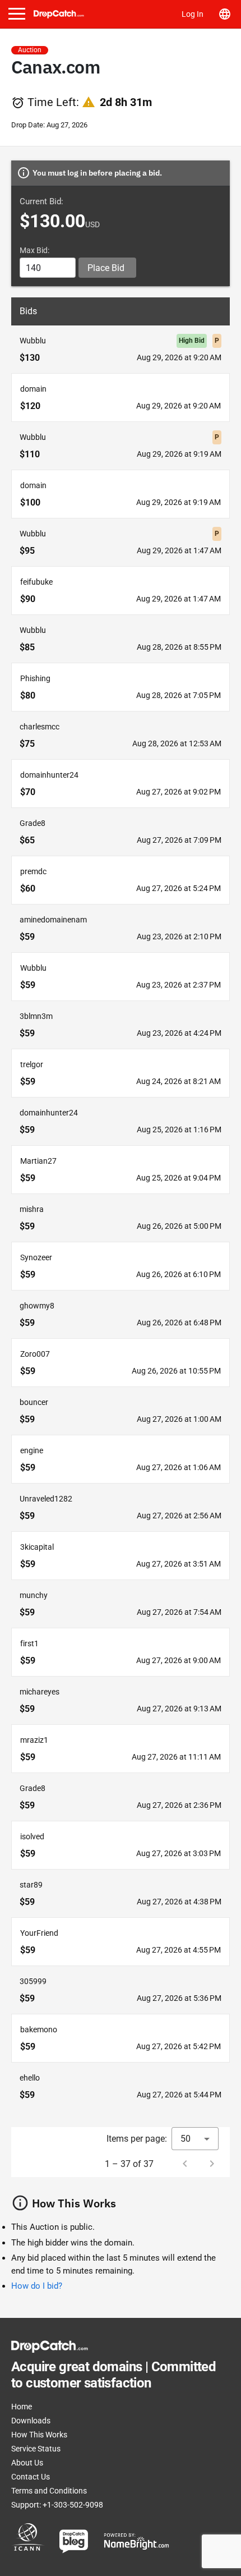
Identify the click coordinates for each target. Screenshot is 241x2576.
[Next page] (212, 2164)
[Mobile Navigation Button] (17, 14)
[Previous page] (185, 2164)
